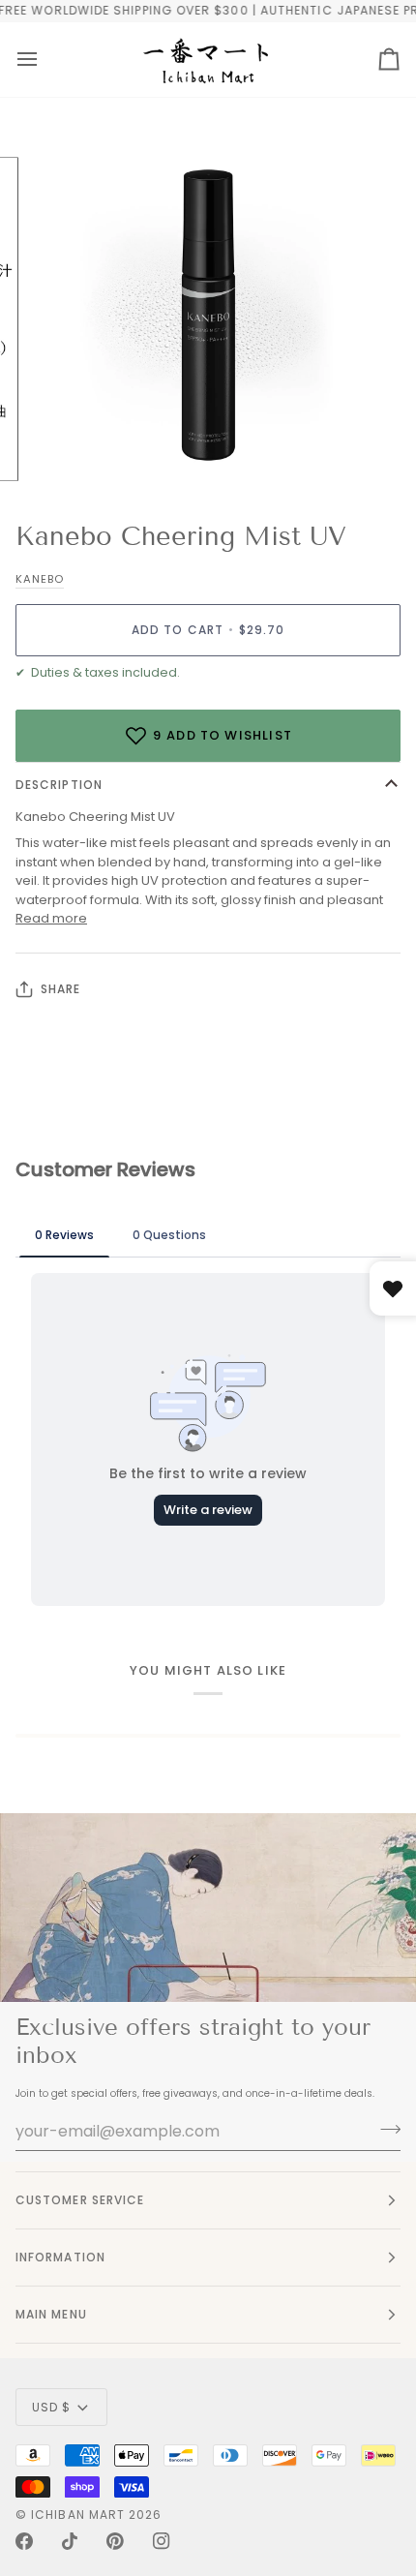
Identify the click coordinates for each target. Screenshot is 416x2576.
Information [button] (60, 2257)
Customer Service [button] (80, 2200)
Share (60, 989)
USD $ (51, 2407)
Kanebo (40, 579)
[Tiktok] (70, 2541)
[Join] (385, 2129)
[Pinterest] (115, 2541)
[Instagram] (162, 2541)
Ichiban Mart (78, 2515)
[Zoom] (67, 455)
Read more (51, 918)
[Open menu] (27, 60)
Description (59, 785)
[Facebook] (24, 2541)
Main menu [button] (51, 2314)
